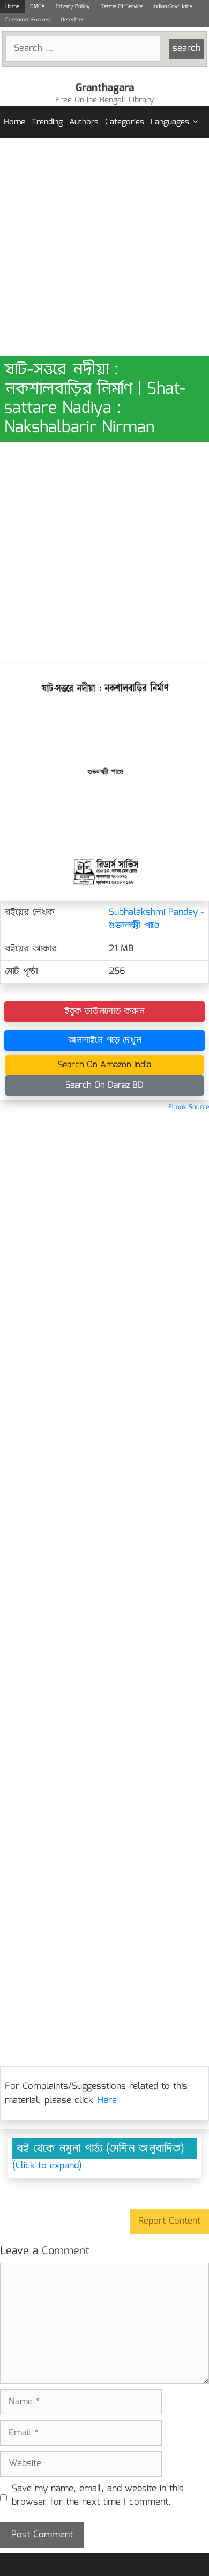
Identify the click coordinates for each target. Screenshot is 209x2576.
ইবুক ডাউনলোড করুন (104, 1011)
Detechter (72, 20)
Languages (170, 122)
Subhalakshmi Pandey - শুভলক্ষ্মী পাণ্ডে (156, 920)
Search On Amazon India (104, 1065)
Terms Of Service (122, 6)
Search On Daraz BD (104, 1085)
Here (107, 2101)
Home (12, 6)
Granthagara (105, 88)
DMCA (38, 6)
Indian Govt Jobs (173, 6)
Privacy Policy (73, 6)
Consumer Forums (28, 20)
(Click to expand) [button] (47, 2166)
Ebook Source (189, 1107)
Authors (84, 122)
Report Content (169, 2221)
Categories (125, 122)
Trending (47, 122)
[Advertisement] (104, 247)
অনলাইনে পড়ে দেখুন (105, 1040)
